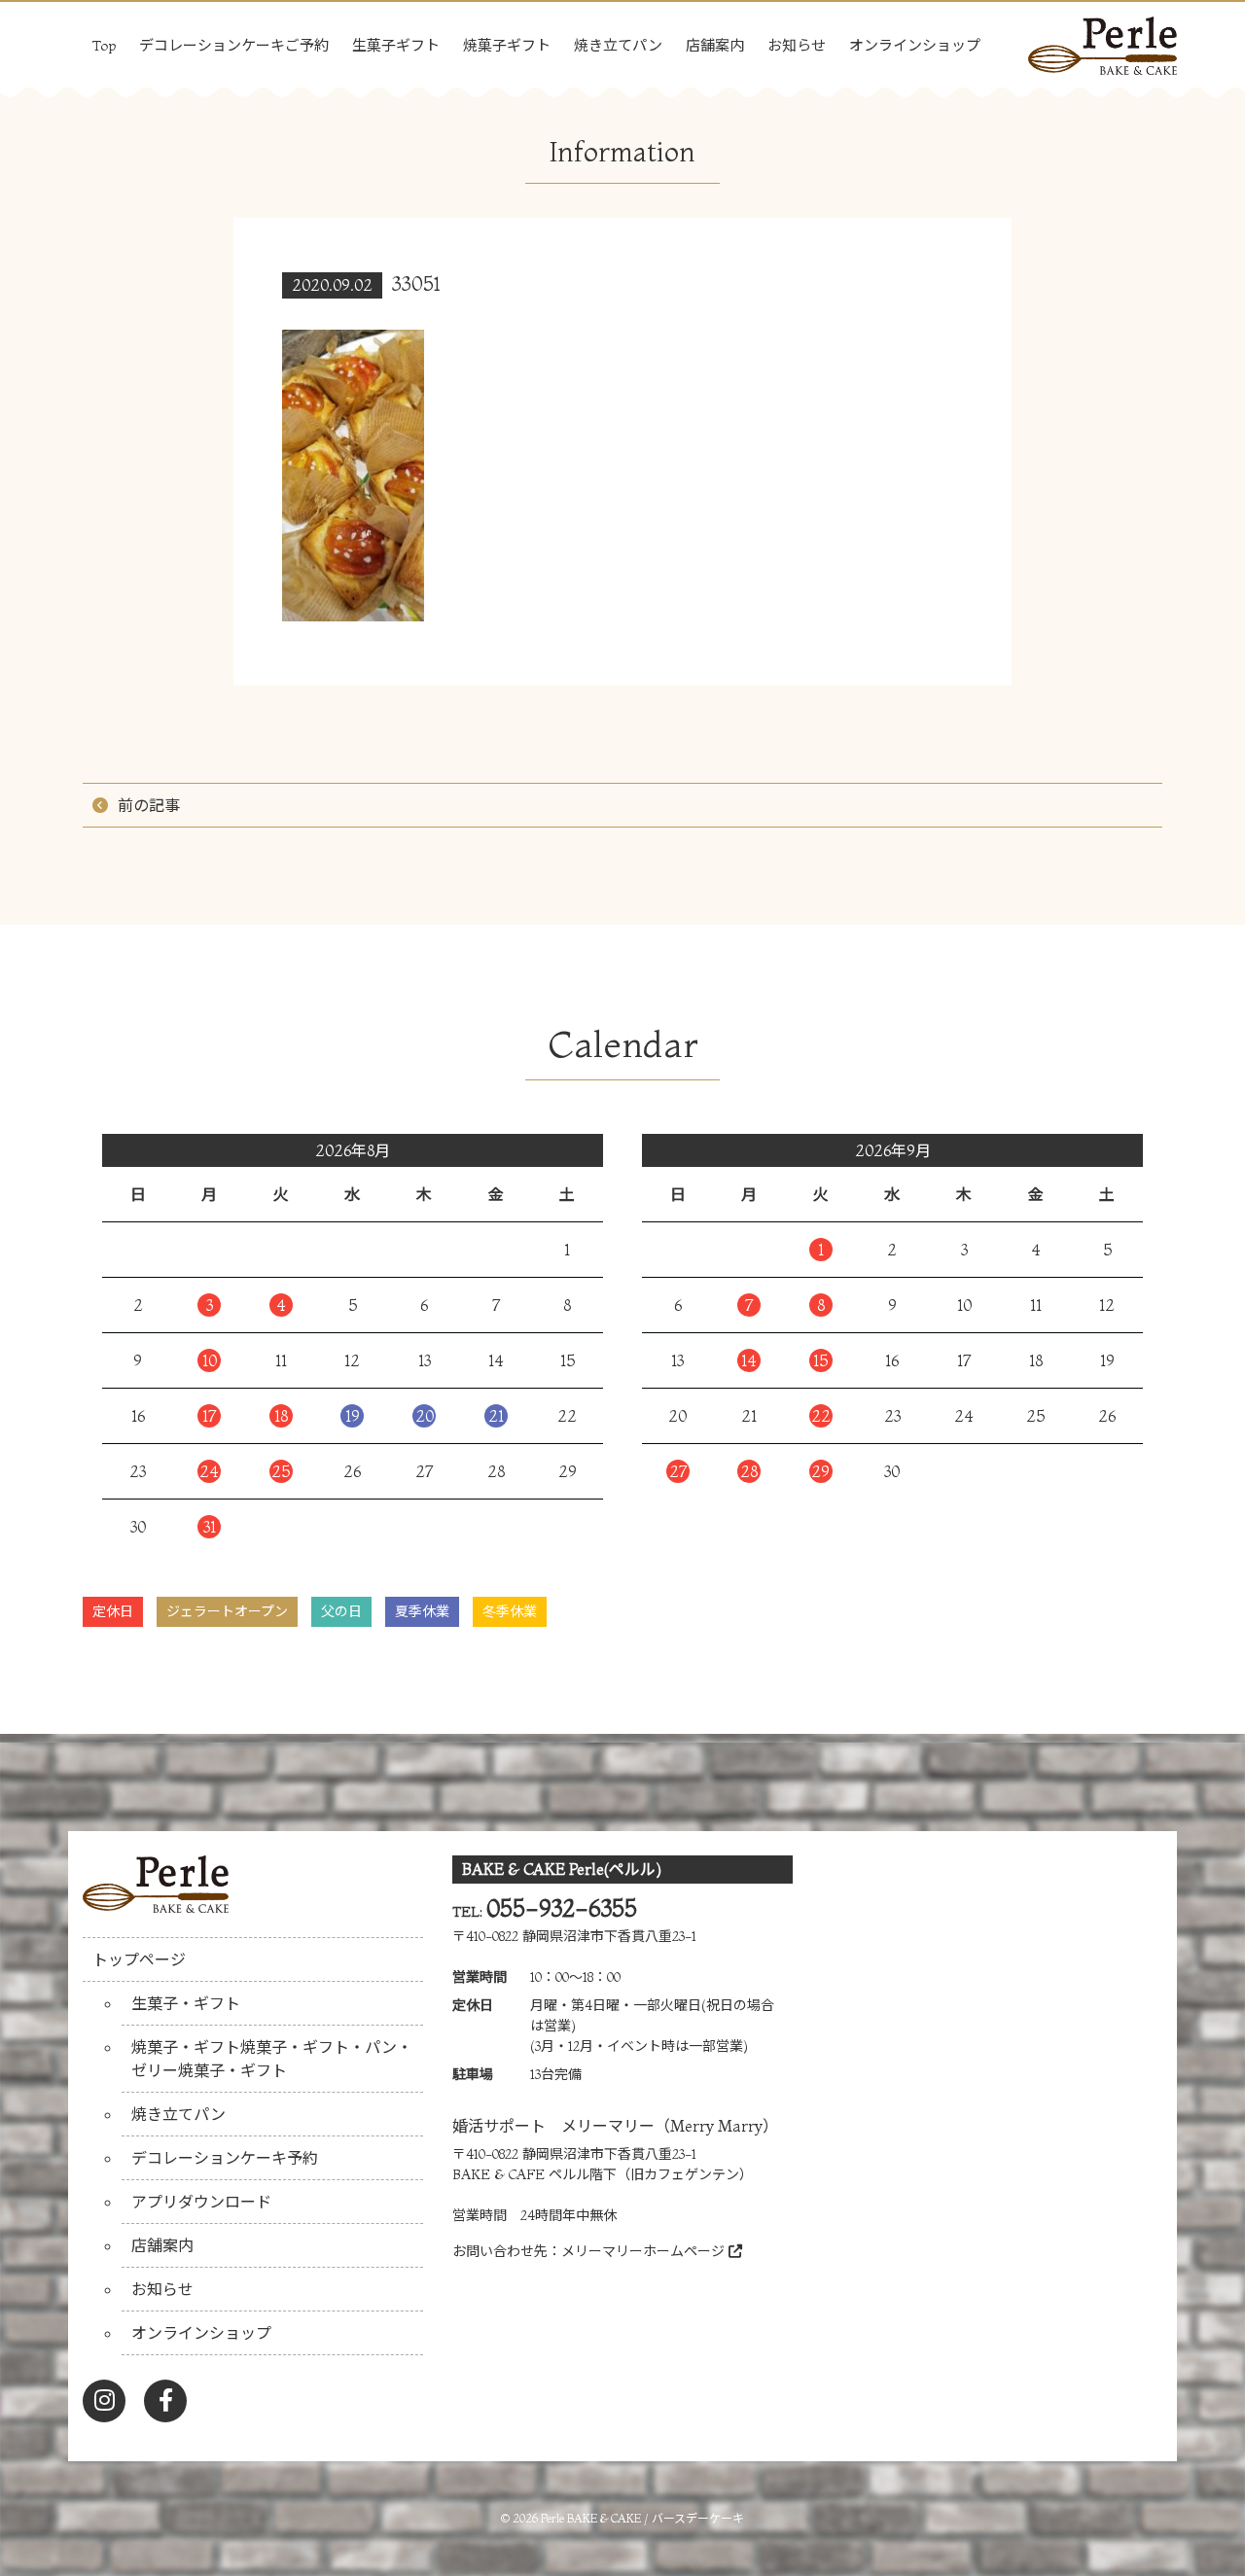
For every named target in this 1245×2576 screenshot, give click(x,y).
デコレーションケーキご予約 (234, 45)
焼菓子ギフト (507, 45)
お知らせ (797, 45)
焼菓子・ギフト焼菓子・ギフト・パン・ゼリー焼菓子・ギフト (272, 2059)
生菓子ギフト (396, 45)
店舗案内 (715, 45)
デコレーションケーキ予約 (225, 2158)
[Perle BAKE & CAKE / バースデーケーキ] (1103, 40)
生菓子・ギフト (186, 2003)
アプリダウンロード (201, 2202)
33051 (416, 283)
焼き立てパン (618, 45)
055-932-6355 (562, 1908)
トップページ (139, 1959)
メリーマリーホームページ (645, 2251)
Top (104, 45)
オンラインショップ (915, 45)
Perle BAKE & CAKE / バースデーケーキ (642, 2518)
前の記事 (149, 805)
